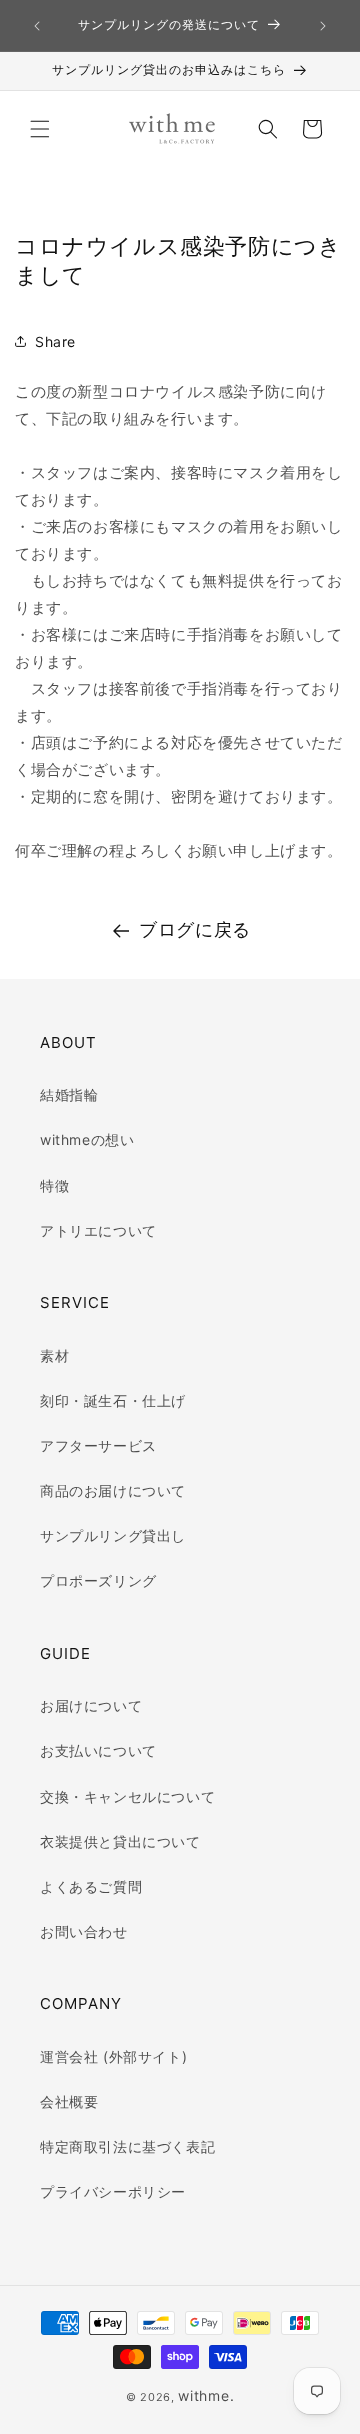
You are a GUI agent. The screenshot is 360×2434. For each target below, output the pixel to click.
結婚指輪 (69, 1094)
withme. (206, 2395)
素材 (54, 1355)
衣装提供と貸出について (120, 1841)
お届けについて (91, 1705)
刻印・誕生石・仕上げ (113, 1400)
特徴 (54, 1185)
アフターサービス (98, 1445)
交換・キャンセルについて (127, 1796)
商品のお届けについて (113, 1490)
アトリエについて (98, 1230)
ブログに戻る (195, 929)
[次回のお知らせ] (323, 26)
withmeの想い (87, 1139)
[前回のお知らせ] (37, 26)
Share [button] (55, 341)
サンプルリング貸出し (113, 1535)
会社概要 (69, 2101)
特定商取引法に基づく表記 (127, 2146)
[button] (40, 129)
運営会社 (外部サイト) (113, 2056)
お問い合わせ (84, 1931)
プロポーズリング (98, 1580)
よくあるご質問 (91, 1886)
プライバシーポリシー (113, 2191)
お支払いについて (98, 1750)
